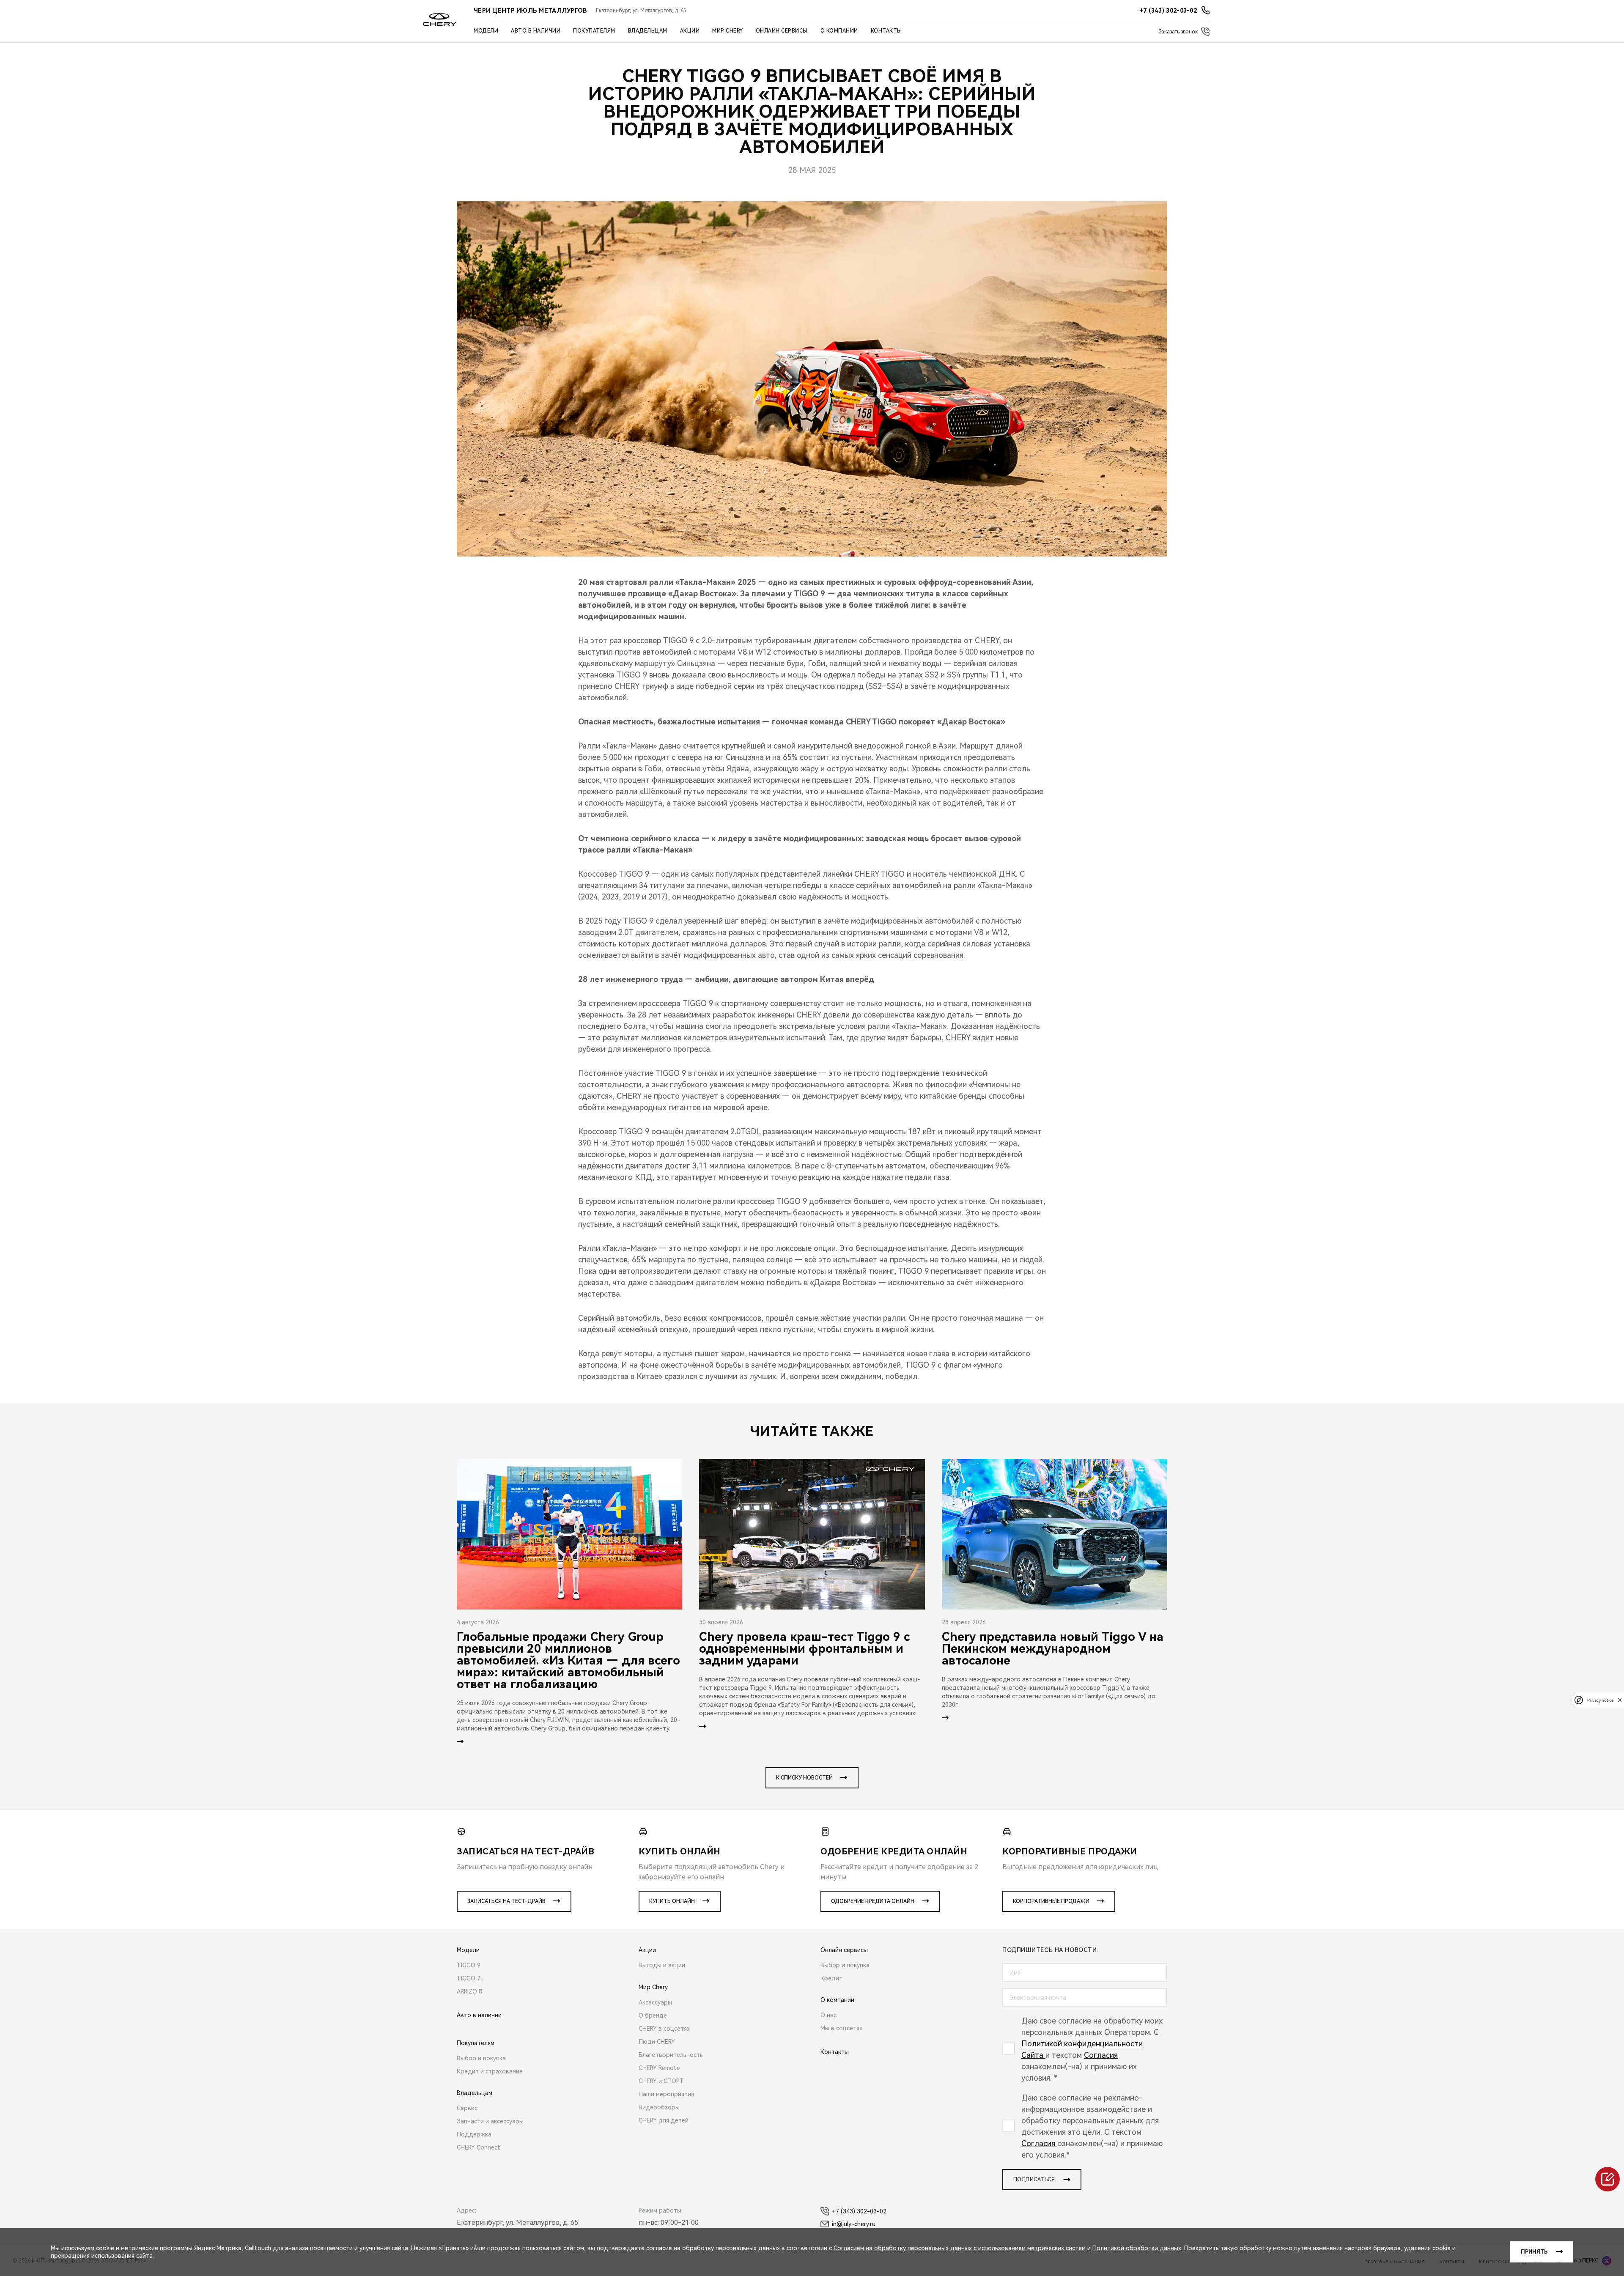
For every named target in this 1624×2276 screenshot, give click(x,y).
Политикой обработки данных (1137, 2248)
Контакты (886, 31)
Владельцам (648, 31)
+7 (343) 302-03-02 (859, 2211)
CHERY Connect (479, 2147)
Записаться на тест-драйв (506, 1901)
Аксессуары (655, 2002)
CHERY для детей (664, 2120)
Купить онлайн (672, 1901)
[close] (1620, 1700)
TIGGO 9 (469, 1965)
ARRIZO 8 (469, 1991)
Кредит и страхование (490, 2071)
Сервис (467, 2108)
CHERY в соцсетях (664, 2029)
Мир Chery (728, 31)
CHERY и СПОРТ (661, 2081)
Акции (690, 31)
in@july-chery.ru (854, 2224)
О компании (839, 31)
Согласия (1101, 2055)
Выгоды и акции (662, 1965)
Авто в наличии (536, 31)
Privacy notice (1600, 1700)
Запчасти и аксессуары (490, 2121)
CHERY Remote (659, 2068)
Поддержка (474, 2134)
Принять (1534, 2252)
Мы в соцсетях (841, 2028)
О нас (828, 2015)
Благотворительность (671, 2055)
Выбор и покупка (481, 2058)
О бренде (653, 2015)
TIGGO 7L (470, 1978)
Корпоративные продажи (1051, 1901)
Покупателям (594, 31)
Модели (486, 31)
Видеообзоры (659, 2107)
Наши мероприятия (666, 2094)
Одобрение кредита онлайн (873, 1901)
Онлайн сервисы (782, 31)
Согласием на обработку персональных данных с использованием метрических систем (960, 2248)
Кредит (831, 1978)
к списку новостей (804, 1778)
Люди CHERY (657, 2042)
